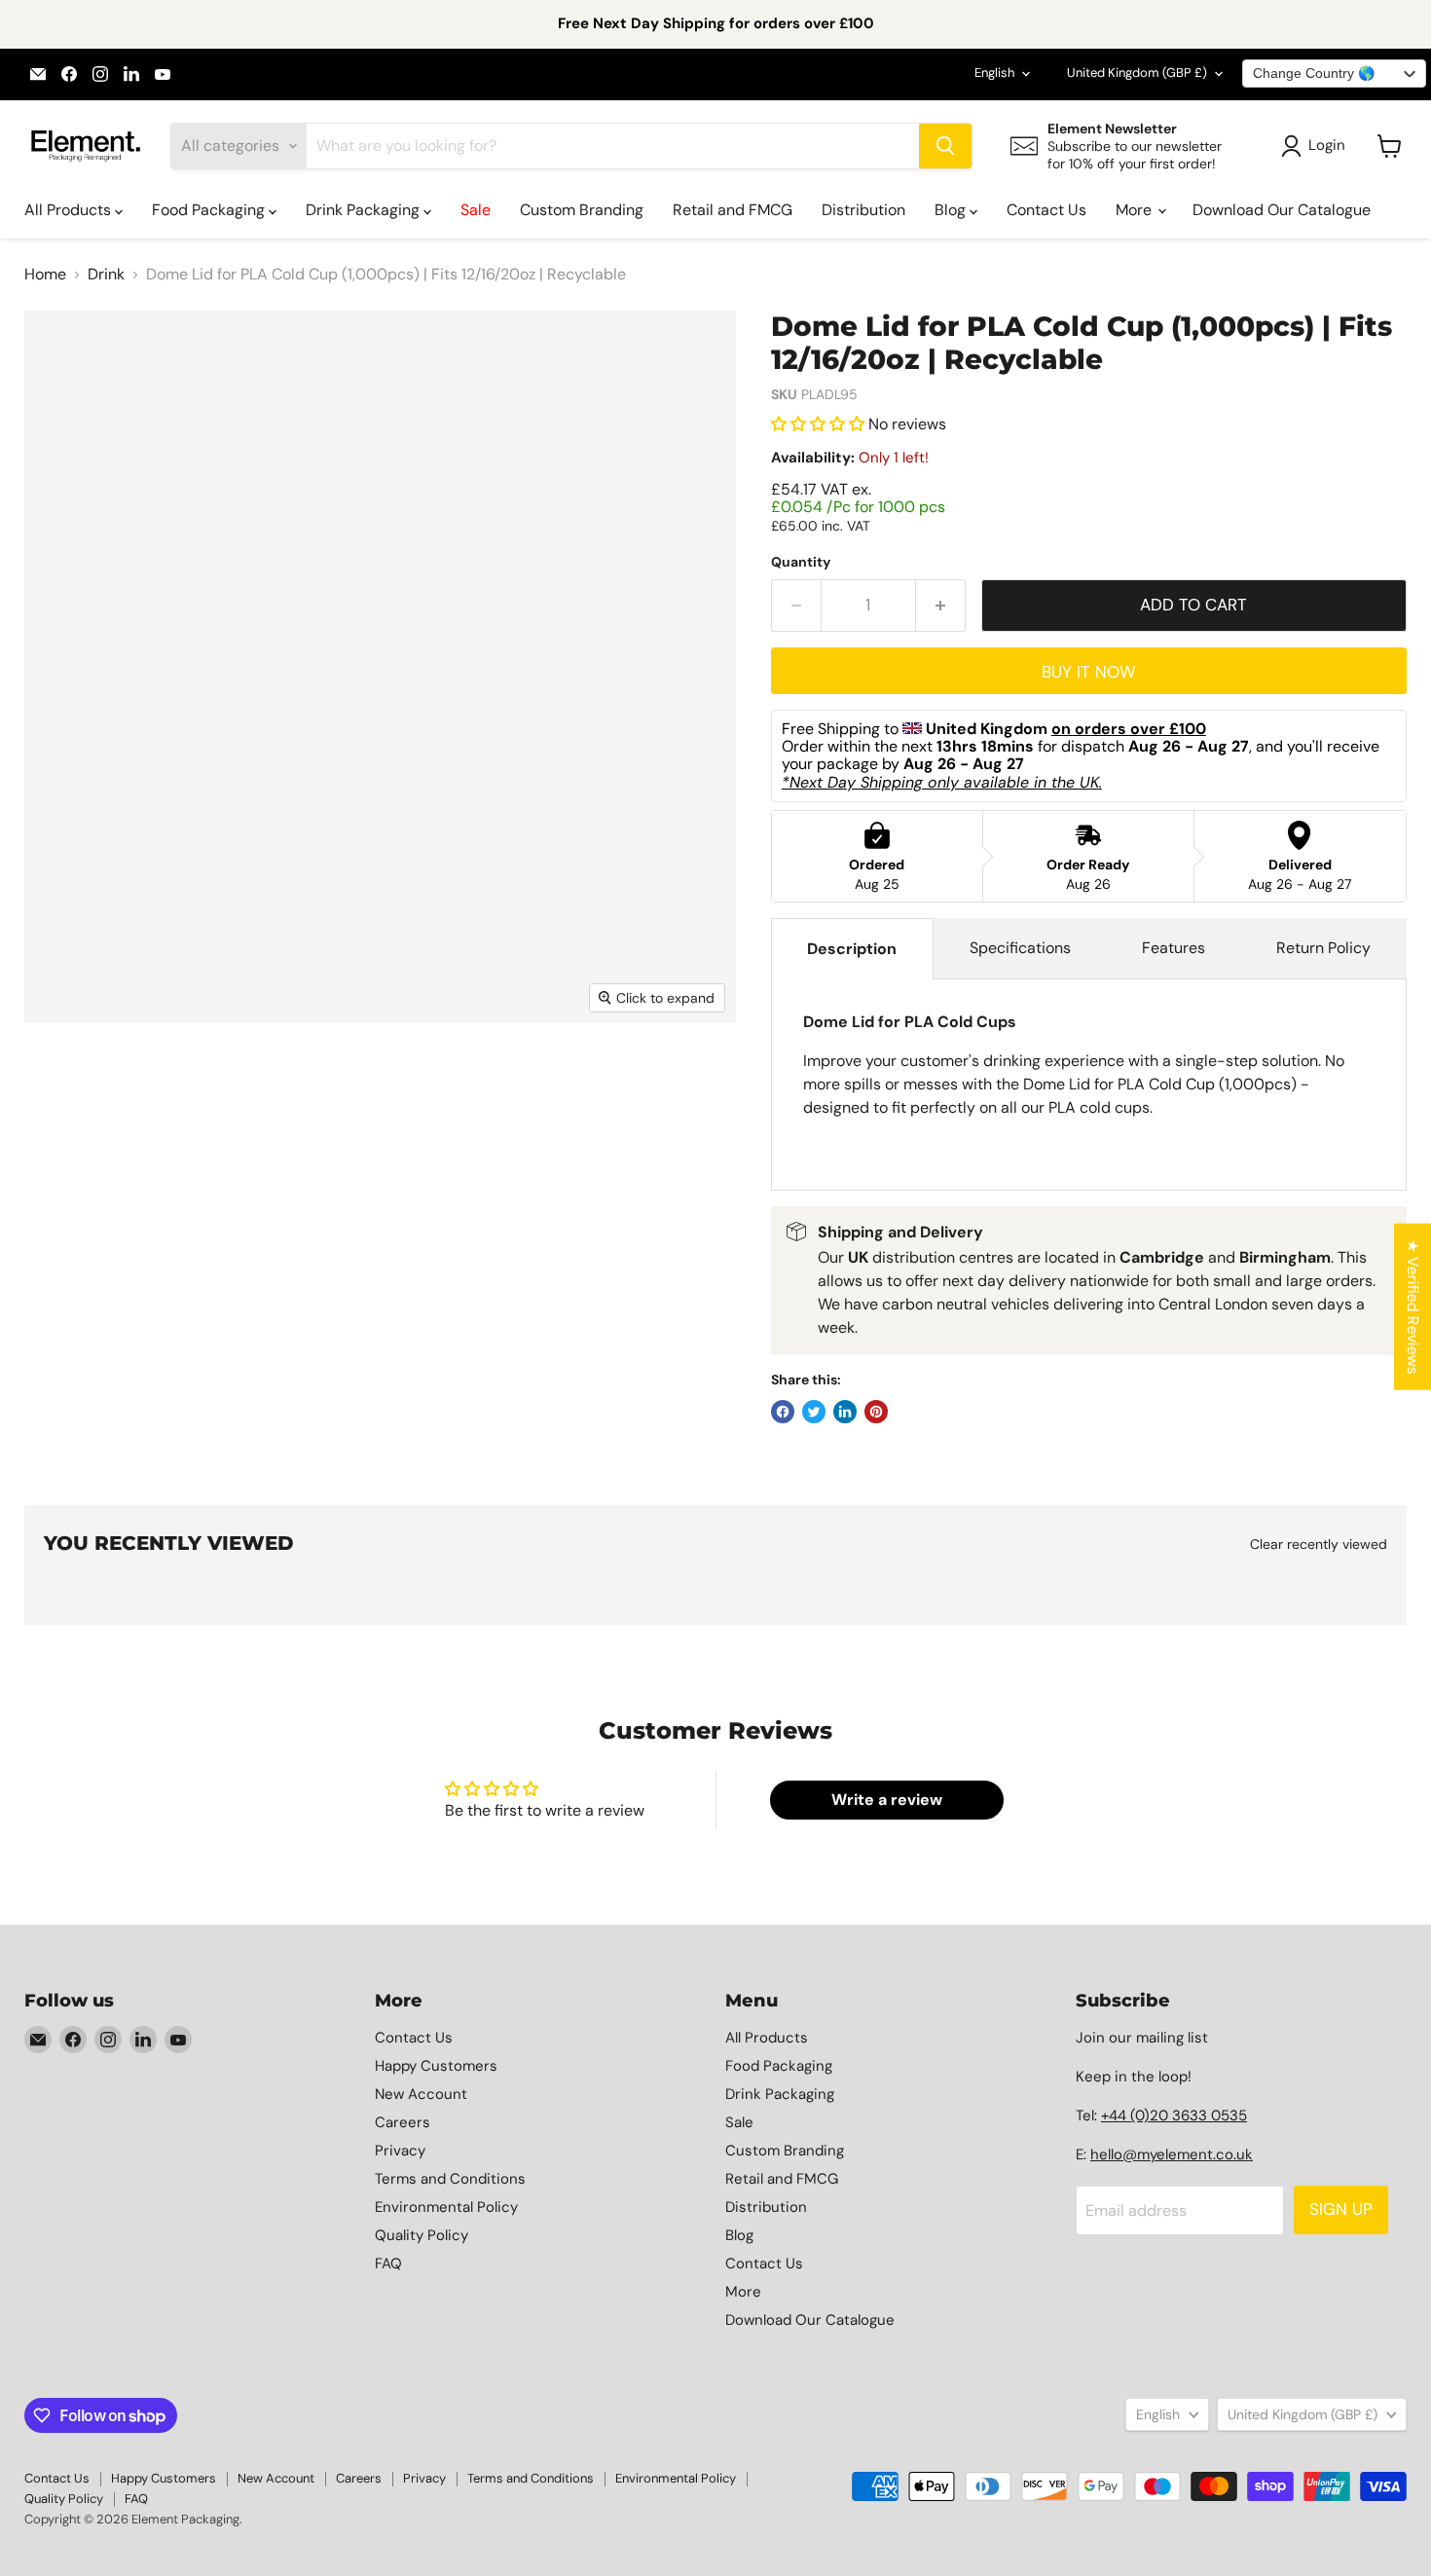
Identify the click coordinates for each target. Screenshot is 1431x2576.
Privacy (400, 2151)
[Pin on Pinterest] (876, 1412)
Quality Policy (422, 2235)
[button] (820, 424)
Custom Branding (582, 210)
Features (1174, 948)
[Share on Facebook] (783, 1412)
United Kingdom (1137, 73)
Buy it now (1088, 672)
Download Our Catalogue (1282, 210)
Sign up (1341, 2209)
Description (852, 949)
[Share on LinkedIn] (845, 1412)
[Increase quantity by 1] (941, 606)
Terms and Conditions (450, 2179)
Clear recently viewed (1319, 1544)
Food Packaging (210, 210)
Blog (952, 210)
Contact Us (1046, 210)
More (1136, 210)
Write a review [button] (887, 1800)
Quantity (801, 562)
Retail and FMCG (733, 210)
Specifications (1020, 948)
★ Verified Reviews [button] (1413, 1307)
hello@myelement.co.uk (1172, 2154)
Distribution (863, 210)
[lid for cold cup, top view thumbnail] (61, 1079)
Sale (476, 210)
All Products (70, 210)
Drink (106, 275)
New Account (421, 2094)
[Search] (945, 146)
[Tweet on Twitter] (814, 1412)
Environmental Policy (446, 2207)
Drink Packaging (365, 210)
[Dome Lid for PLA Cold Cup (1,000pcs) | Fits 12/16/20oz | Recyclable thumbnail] (162, 1079)
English (994, 73)
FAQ (388, 2263)
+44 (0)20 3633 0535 (1174, 2116)
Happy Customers (436, 2066)
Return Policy (1323, 948)
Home (45, 275)
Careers (403, 2122)
